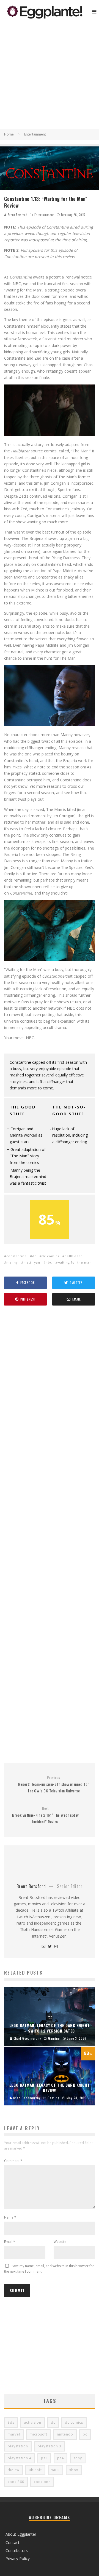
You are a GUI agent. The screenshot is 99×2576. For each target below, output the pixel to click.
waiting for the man (75, 1262)
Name (10, 2217)
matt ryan (32, 1262)
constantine (16, 1256)
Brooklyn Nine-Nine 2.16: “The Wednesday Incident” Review (45, 1815)
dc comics (50, 1256)
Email (10, 2242)
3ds (11, 2422)
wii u (56, 2470)
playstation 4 (20, 2458)
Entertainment (44, 215)
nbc (49, 1262)
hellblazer (73, 1256)
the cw (13, 2470)
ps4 (61, 2458)
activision (33, 2422)
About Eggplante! (21, 2534)
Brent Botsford (17, 215)
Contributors (17, 2550)
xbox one (42, 2482)
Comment (13, 2161)
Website (60, 2242)
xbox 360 (16, 2482)
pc (85, 2434)
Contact (13, 2542)
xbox (74, 2470)
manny (12, 1262)
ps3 (44, 2458)
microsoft (38, 2434)
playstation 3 (50, 2446)
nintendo (65, 2434)
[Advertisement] (50, 76)
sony (78, 2458)
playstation (18, 2446)
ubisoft (35, 2470)
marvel (14, 2434)
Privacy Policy (18, 2558)
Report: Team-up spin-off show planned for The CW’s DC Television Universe (54, 1784)
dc (34, 1256)
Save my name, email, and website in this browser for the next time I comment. (49, 2269)
